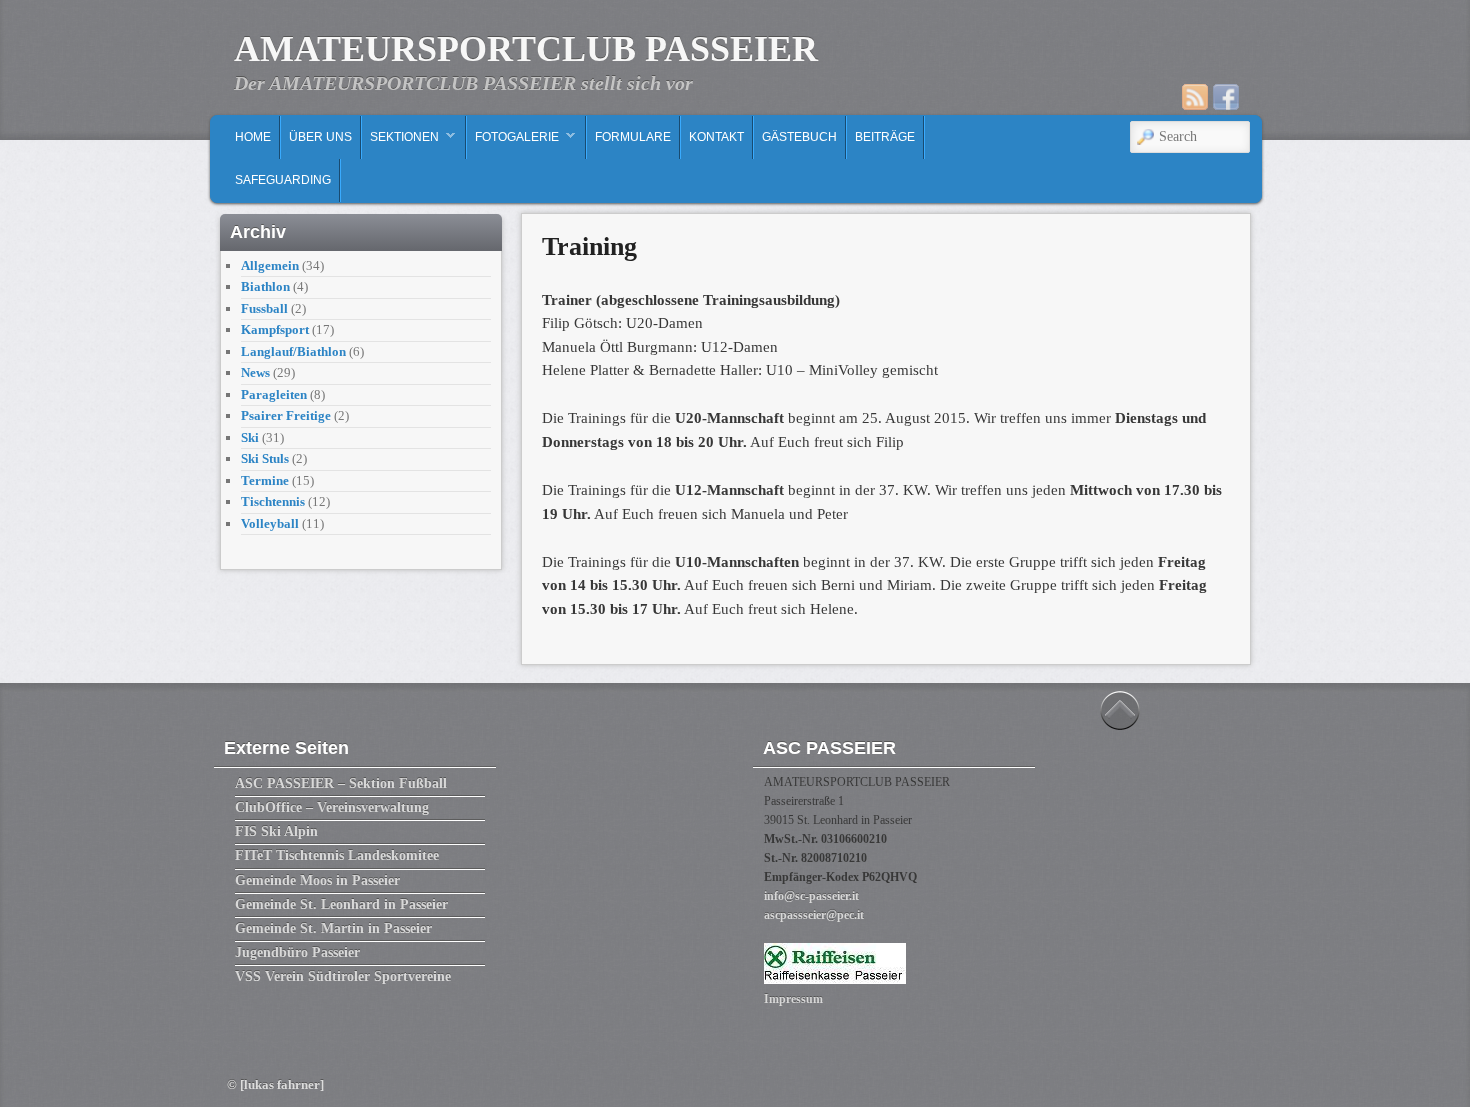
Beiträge (885, 137)
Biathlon (265, 286)
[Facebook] (1226, 97)
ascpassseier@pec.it (814, 915)
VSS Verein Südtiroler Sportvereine (343, 976)
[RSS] (1195, 97)
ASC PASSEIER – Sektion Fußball (341, 783)
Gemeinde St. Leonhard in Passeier (341, 904)
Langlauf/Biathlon (293, 351)
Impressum (793, 999)
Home (253, 137)
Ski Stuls (265, 458)
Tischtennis (273, 501)
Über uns (320, 137)
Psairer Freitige (286, 415)
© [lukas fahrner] (275, 1084)
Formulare (633, 137)
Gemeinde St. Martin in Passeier (333, 928)
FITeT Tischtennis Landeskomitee (337, 855)
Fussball (264, 308)
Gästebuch (799, 137)
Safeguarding (283, 180)
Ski (250, 437)
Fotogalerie (513, 141)
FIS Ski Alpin (276, 831)
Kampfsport (275, 329)
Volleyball (270, 523)
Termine (265, 480)
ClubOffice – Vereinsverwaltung (332, 807)
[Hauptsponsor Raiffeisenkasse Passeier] (835, 980)
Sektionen (400, 141)
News (255, 372)
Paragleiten (274, 394)
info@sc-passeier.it (811, 896)
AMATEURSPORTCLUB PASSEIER (526, 49)
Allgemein (270, 265)
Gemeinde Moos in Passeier (317, 880)
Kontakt (716, 137)
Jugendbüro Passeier (297, 952)
